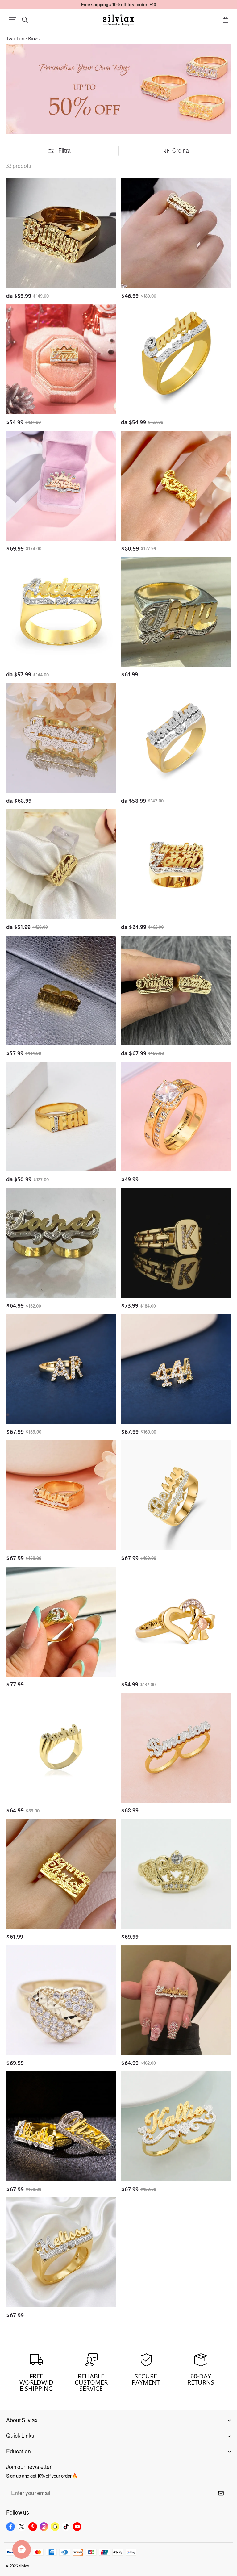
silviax (24, 2566)
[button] (12, 20)
